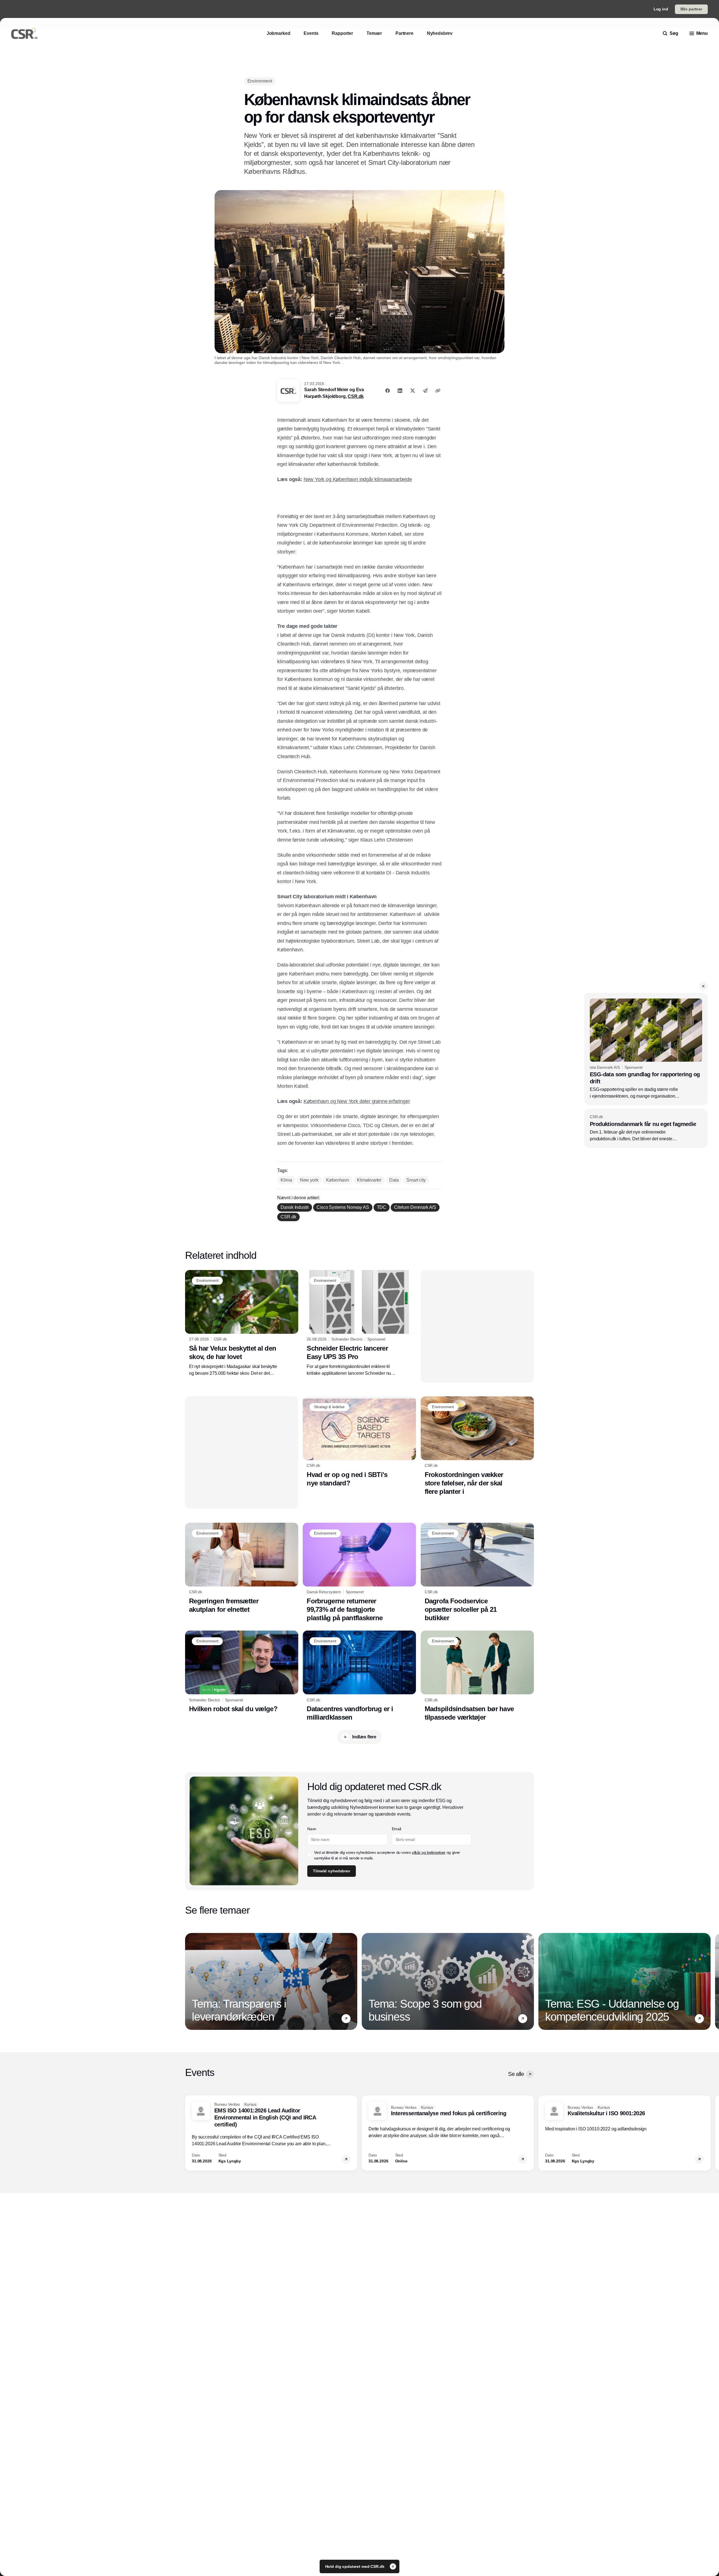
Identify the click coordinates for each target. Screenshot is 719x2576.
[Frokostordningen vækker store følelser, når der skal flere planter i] (477, 1446)
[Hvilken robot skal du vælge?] (242, 1672)
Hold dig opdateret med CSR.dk (355, 2566)
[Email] (425, 391)
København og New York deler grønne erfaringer (357, 1101)
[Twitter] (413, 391)
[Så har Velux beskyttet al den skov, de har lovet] (242, 1323)
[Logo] (24, 33)
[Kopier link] (438, 391)
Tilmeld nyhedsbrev (331, 1871)
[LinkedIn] (400, 391)
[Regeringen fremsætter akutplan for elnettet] (242, 1568)
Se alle (516, 2074)
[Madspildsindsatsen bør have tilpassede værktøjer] (477, 1676)
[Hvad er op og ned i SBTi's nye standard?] (359, 1442)
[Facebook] (388, 391)
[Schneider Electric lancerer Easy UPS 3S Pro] (359, 1323)
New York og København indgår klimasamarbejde (358, 479)
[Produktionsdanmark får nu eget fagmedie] (646, 1128)
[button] (703, 986)
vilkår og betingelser (429, 1852)
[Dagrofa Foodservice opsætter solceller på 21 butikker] (477, 1572)
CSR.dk (356, 396)
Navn (312, 1829)
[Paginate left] (190, 1981)
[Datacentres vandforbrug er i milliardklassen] (359, 1676)
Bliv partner (691, 9)
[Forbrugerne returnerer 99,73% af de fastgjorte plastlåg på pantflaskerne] (359, 1572)
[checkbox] (310, 1855)
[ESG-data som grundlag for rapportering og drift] (646, 1049)
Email (396, 1829)
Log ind (661, 9)
